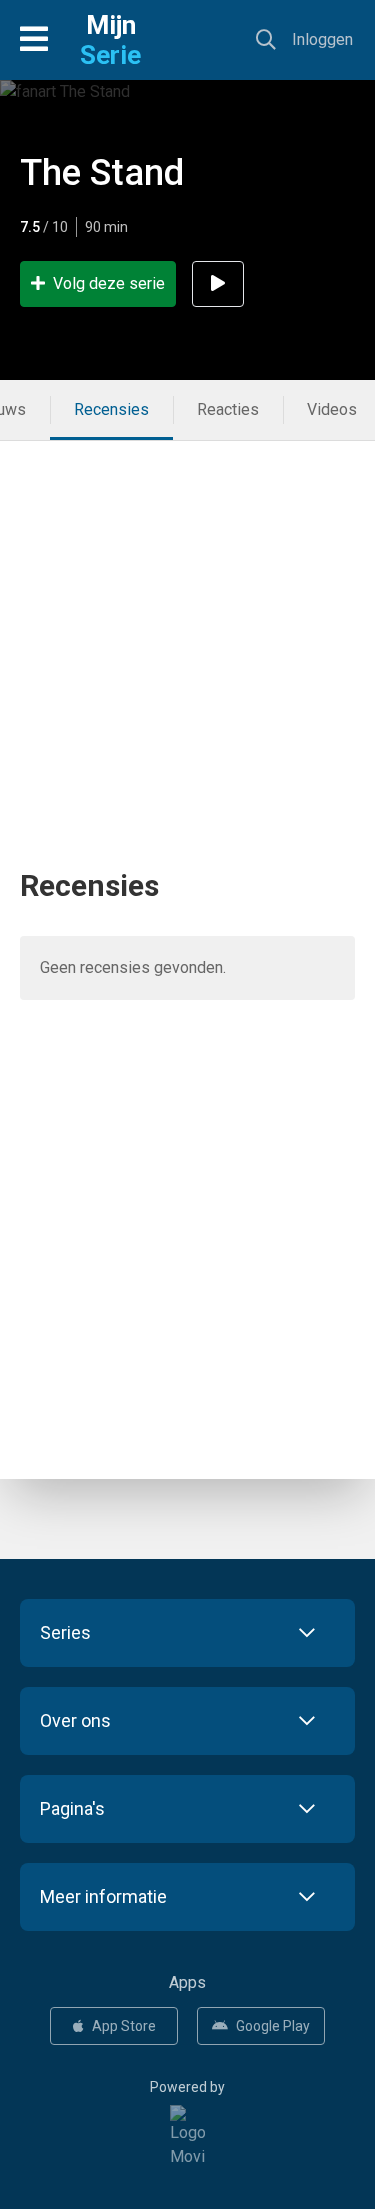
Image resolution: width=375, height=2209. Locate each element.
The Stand (102, 173)
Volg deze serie (109, 283)
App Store (124, 2026)
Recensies (111, 409)
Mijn (110, 40)
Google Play (273, 2026)
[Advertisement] (187, 628)
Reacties (228, 409)
